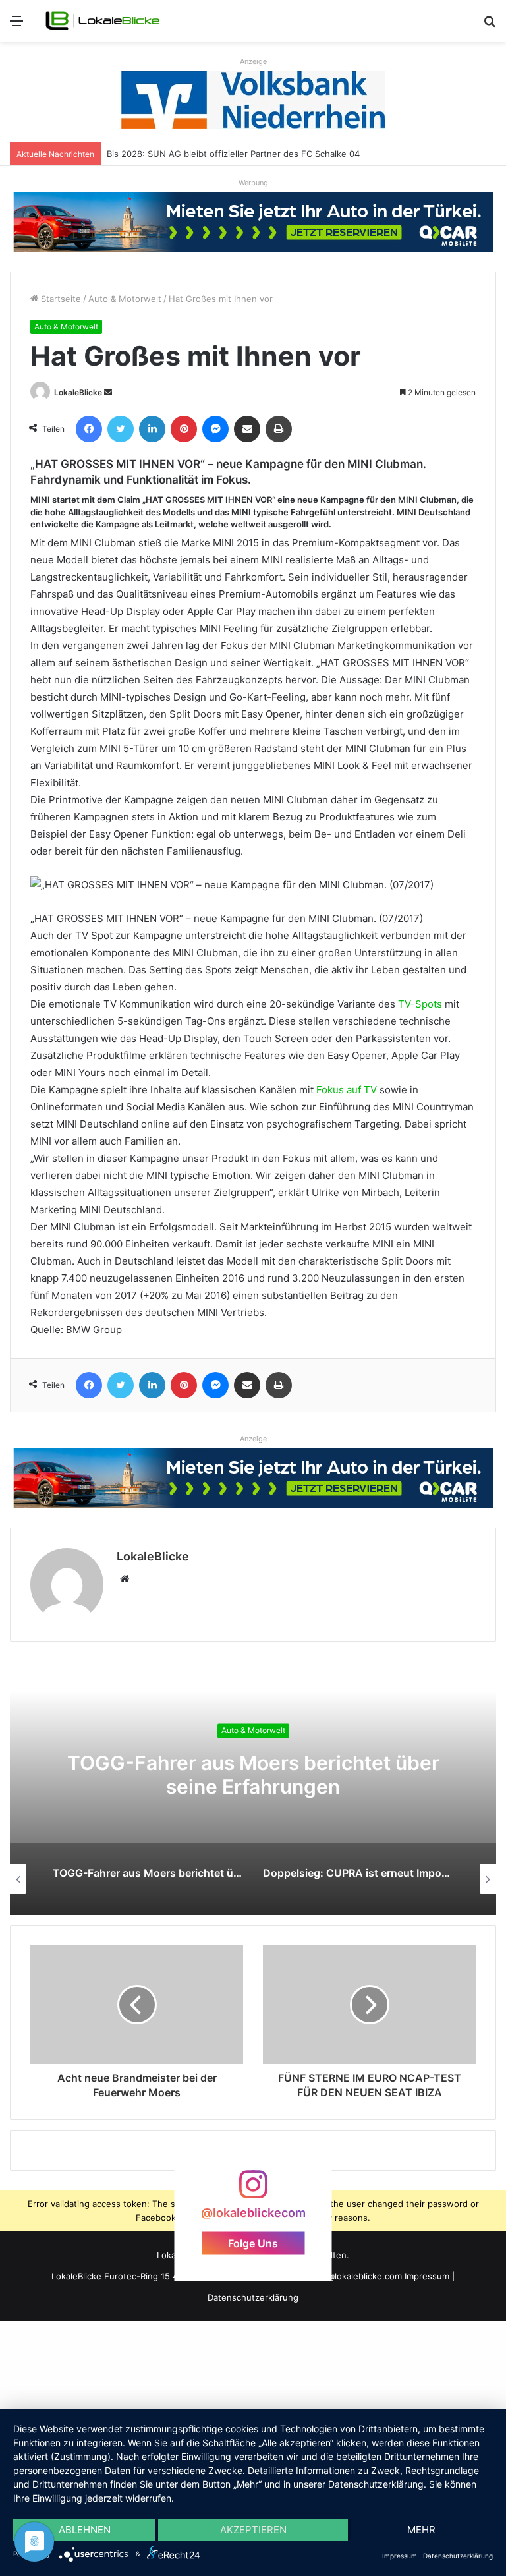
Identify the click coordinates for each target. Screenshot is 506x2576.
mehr (421, 2530)
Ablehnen (85, 2530)
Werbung (253, 183)
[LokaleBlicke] (103, 21)
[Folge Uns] (253, 2190)
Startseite (60, 299)
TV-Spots (420, 1004)
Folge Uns (253, 2243)
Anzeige (253, 61)
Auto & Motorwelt (125, 299)
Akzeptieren (253, 2530)
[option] (253, 1783)
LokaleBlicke (78, 392)
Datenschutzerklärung (253, 2297)
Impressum (427, 2276)
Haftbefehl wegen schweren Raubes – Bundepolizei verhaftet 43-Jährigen (261, 154)
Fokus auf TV (345, 1090)
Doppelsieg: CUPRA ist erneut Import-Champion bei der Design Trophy (253, 1775)
